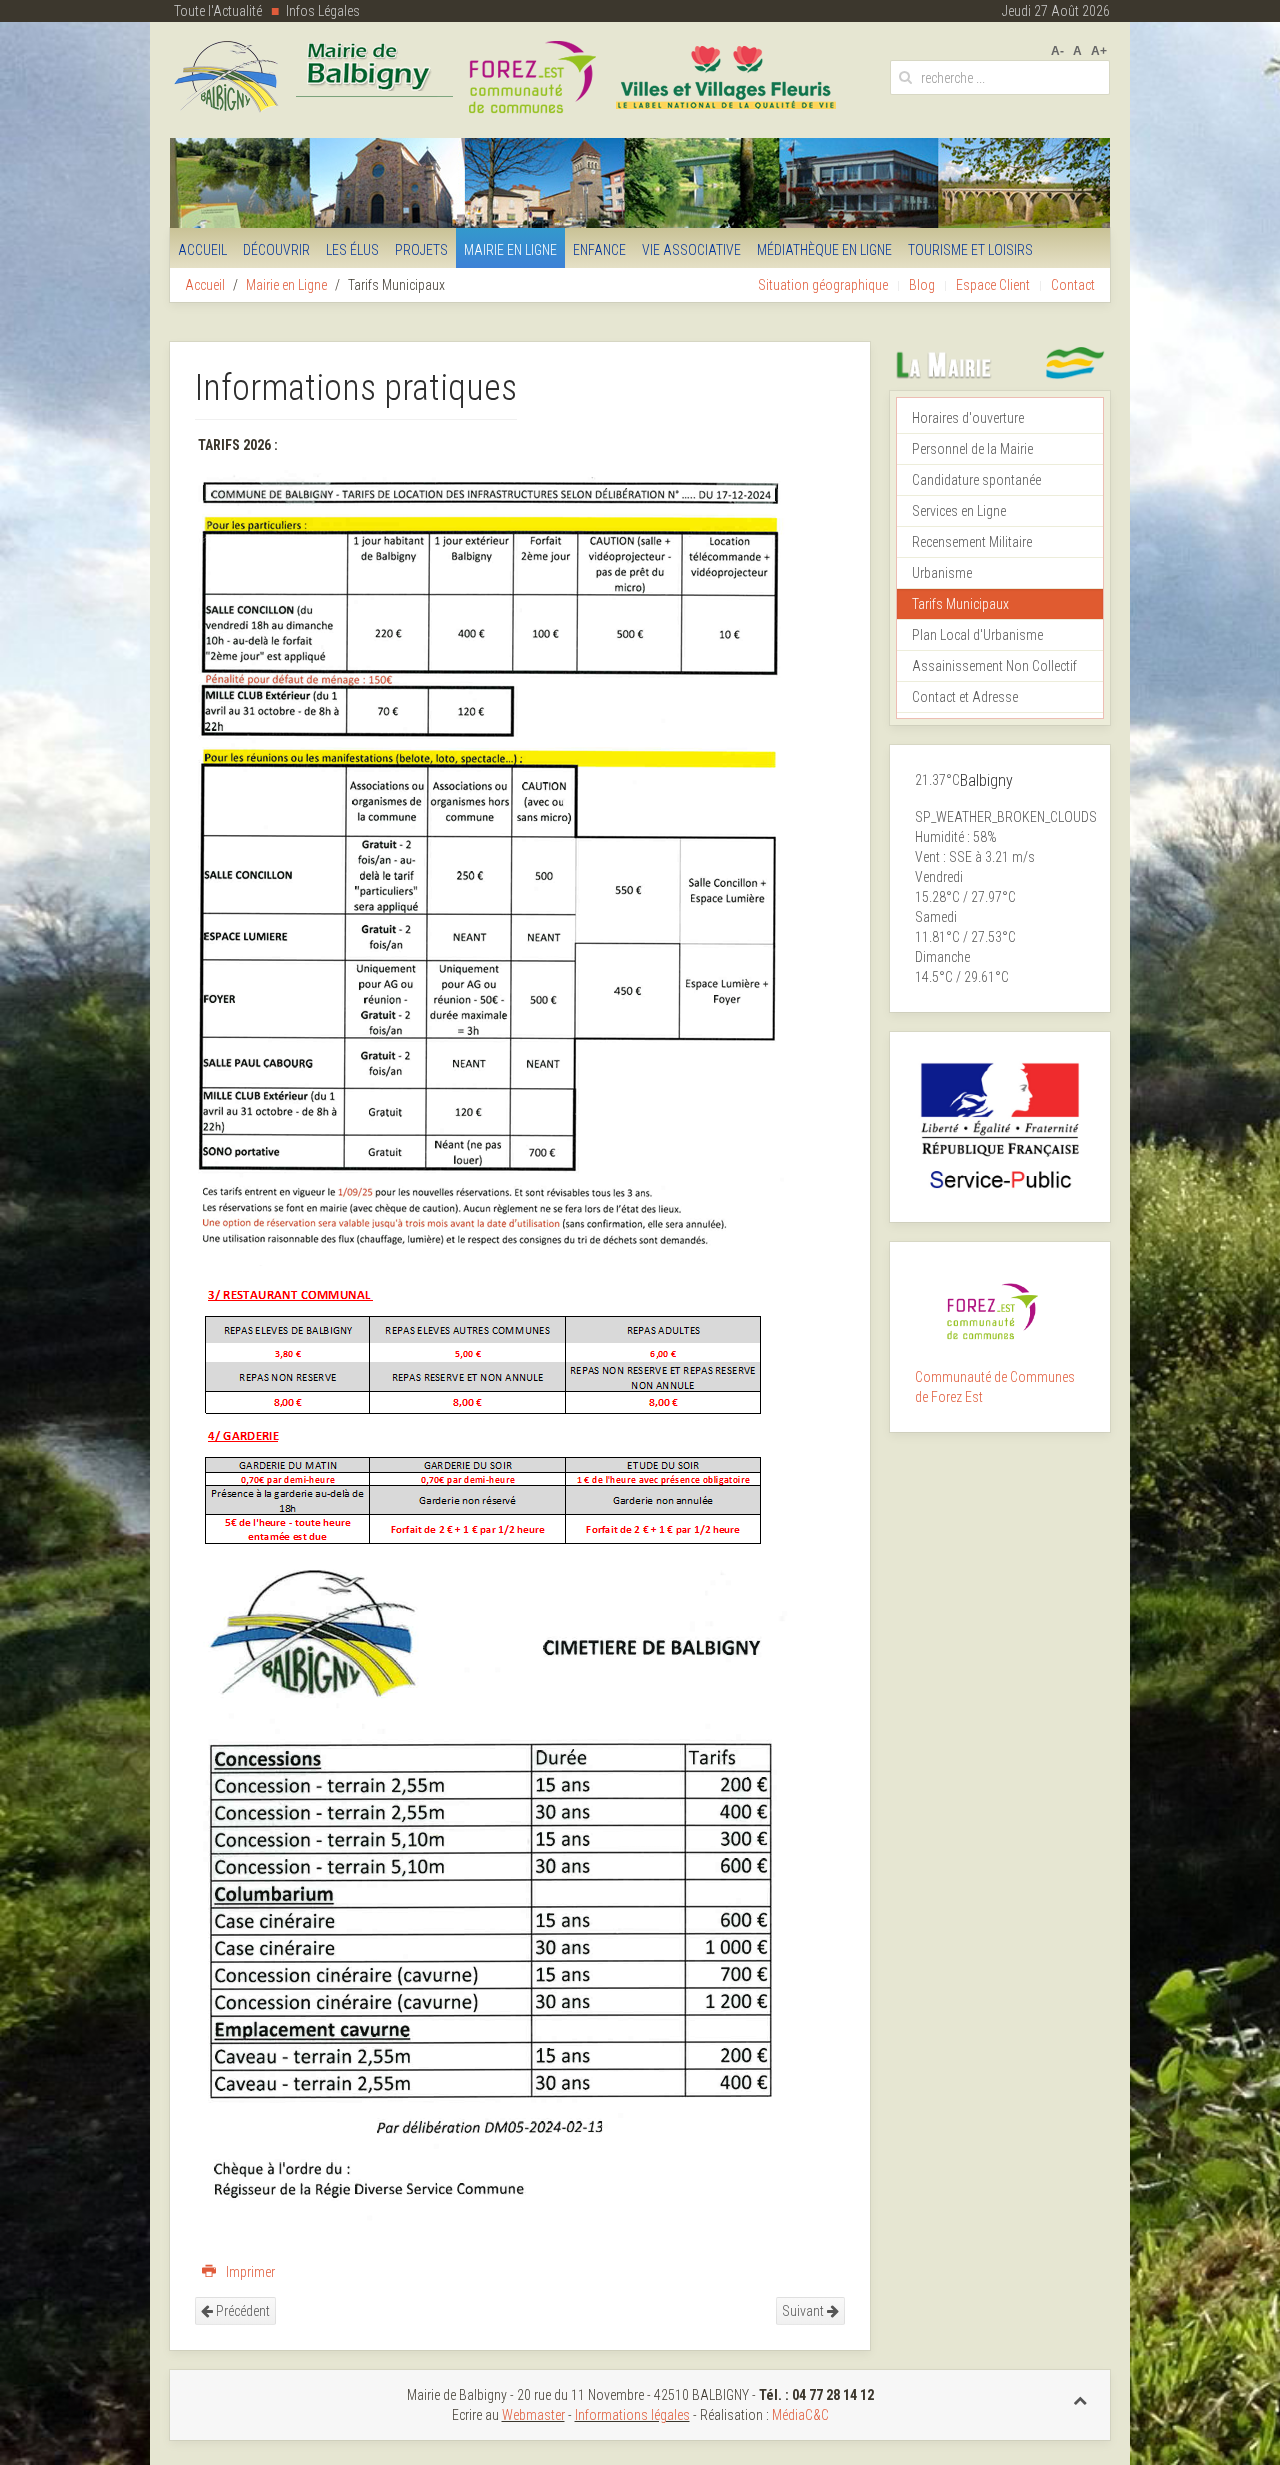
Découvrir (276, 250)
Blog (922, 285)
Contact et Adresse (965, 697)
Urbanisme (942, 573)
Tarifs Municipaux (960, 604)
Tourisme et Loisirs (970, 250)
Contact (1073, 285)
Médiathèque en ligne (824, 250)
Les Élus (352, 250)
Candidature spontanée (976, 480)
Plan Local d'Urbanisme (977, 635)
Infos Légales (323, 11)
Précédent (241, 2311)
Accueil (202, 250)
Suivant (804, 2311)
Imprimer (249, 2272)
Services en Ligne (959, 511)
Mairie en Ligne (510, 250)
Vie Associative (691, 250)
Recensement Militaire (972, 542)
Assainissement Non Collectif (994, 666)
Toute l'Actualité (218, 11)
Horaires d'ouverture (968, 418)
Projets (421, 250)
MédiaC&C (800, 2415)
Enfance (599, 250)
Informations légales (632, 2415)
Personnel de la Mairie (972, 449)
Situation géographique (823, 285)
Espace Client (993, 285)
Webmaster (533, 2415)
